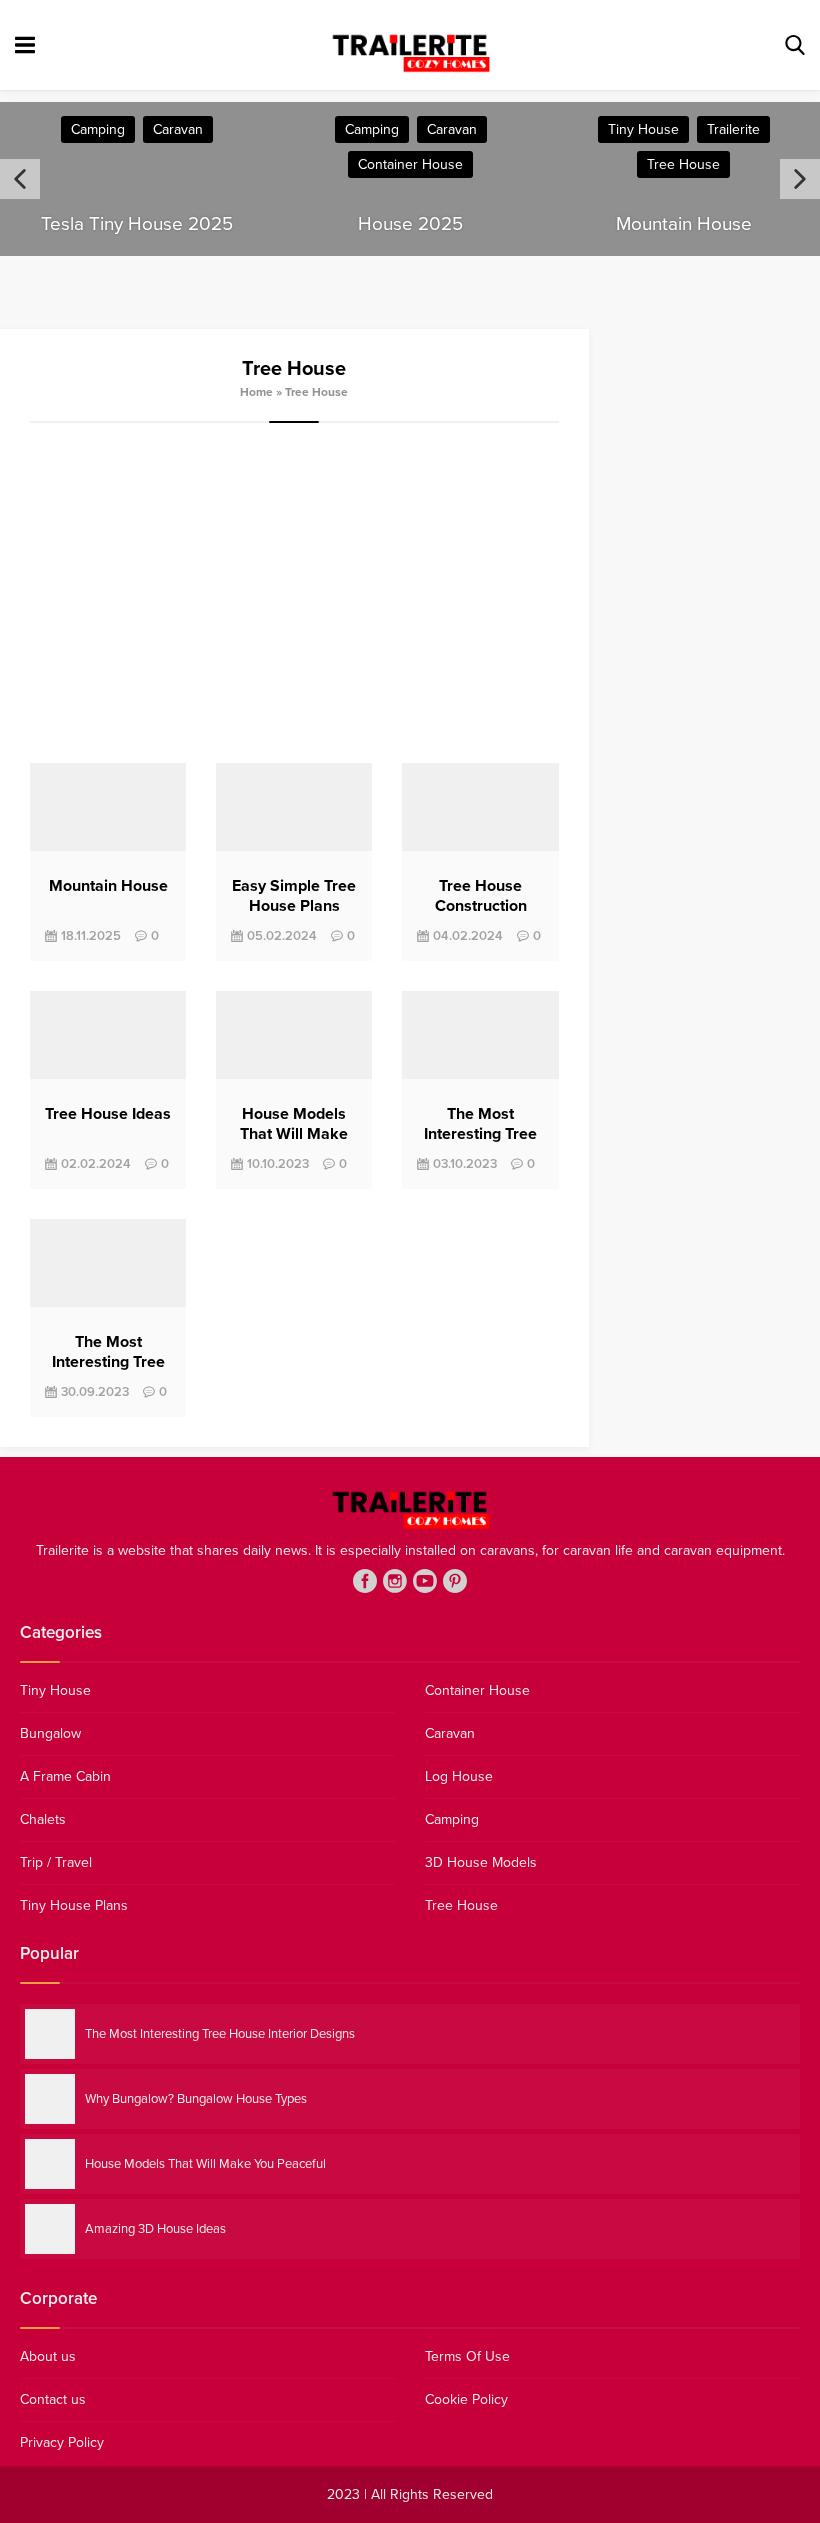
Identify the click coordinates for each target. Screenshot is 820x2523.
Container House (410, 164)
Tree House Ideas (108, 1114)
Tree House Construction (481, 896)
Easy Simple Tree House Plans (294, 896)
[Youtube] (425, 1581)
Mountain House (108, 886)
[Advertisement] (294, 593)
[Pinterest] (455, 1581)
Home (256, 392)
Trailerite (733, 129)
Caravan (178, 129)
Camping (98, 129)
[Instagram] (395, 1581)
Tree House (683, 164)
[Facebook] (365, 1581)
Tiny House (643, 129)
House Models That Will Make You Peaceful (294, 1134)
